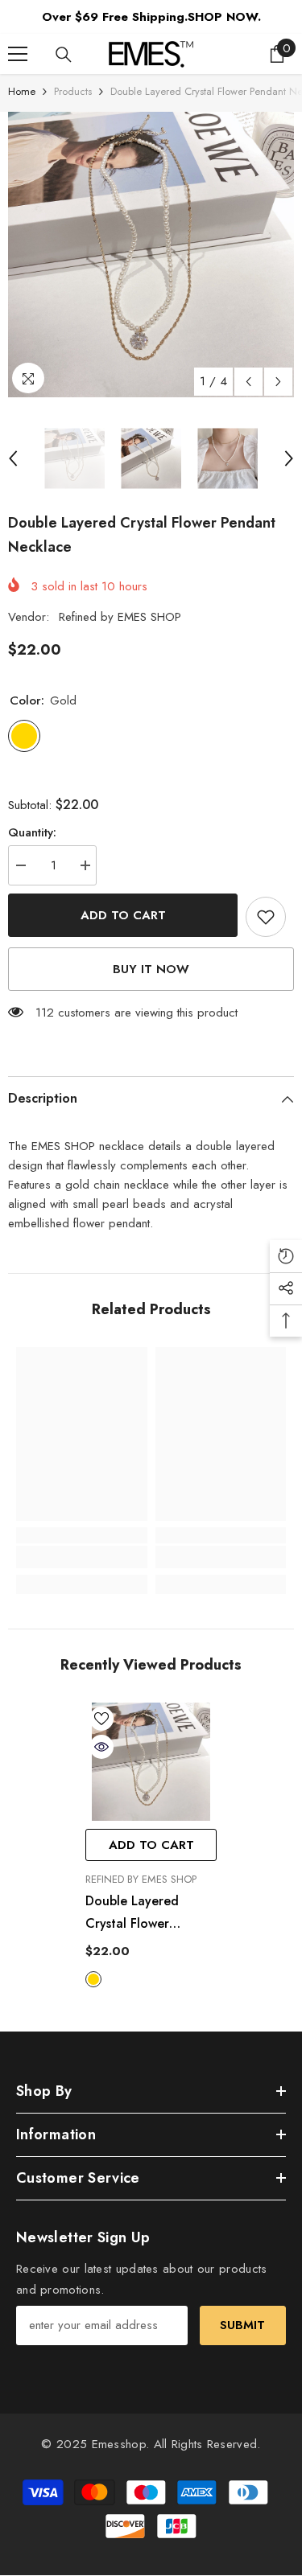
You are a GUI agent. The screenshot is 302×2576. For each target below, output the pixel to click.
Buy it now (151, 969)
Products (73, 91)
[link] (82, 1557)
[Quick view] (101, 1747)
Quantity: (32, 832)
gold (93, 1979)
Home (22, 91)
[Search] (64, 55)
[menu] (18, 54)
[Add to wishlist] (266, 917)
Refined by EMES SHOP (120, 617)
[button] (248, 382)
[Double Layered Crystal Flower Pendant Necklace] (151, 1762)
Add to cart (123, 915)
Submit (242, 2325)
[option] (151, 255)
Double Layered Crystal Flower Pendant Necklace (139, 1913)
